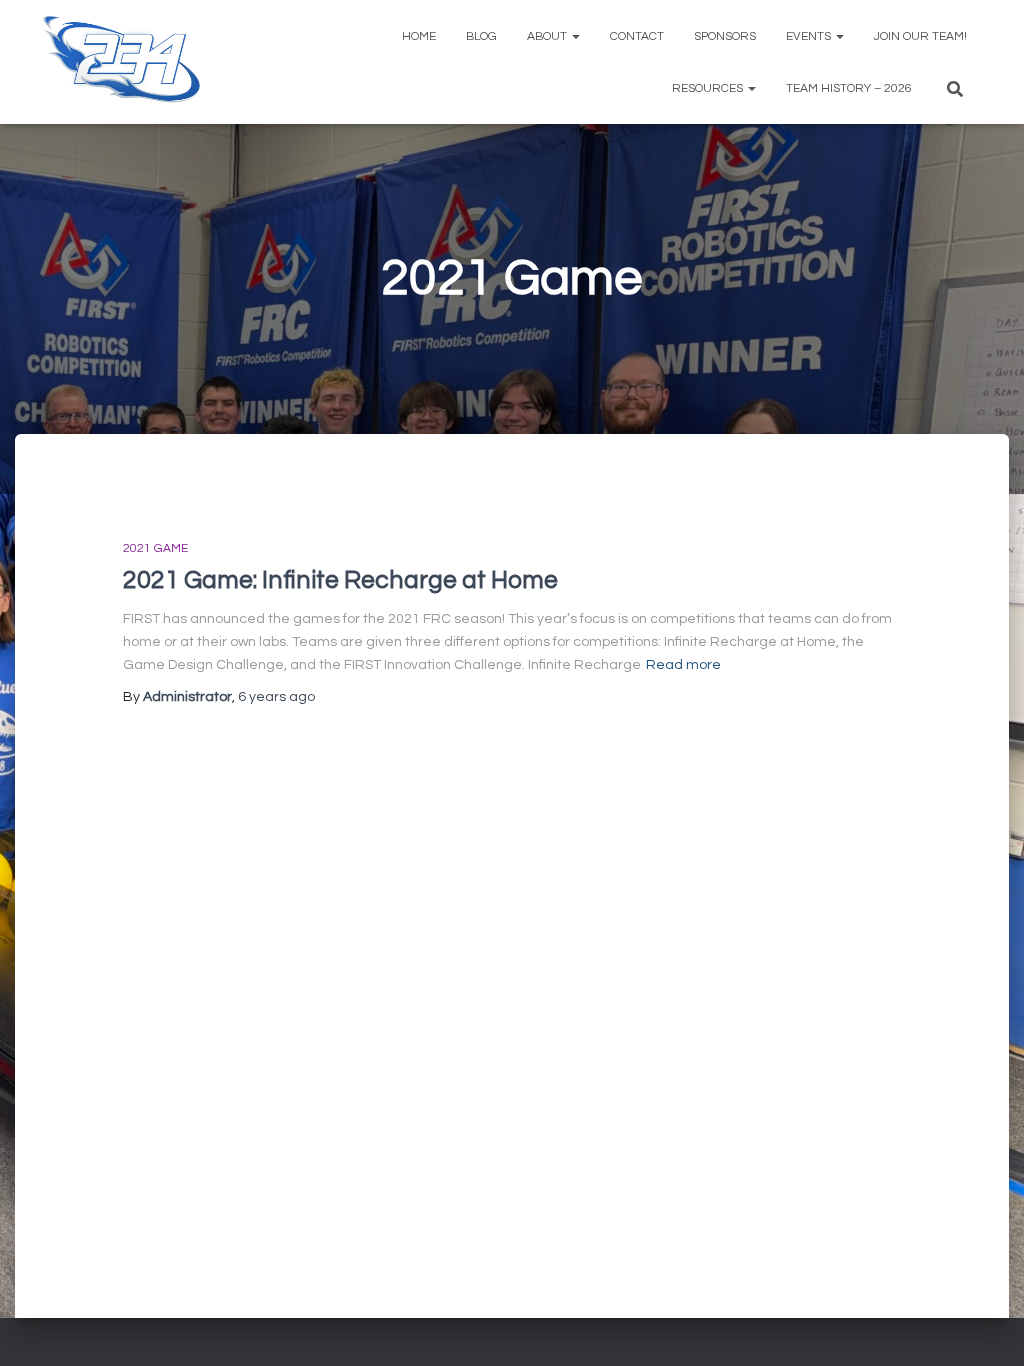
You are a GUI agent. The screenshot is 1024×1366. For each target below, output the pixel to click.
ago (276, 697)
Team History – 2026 (849, 88)
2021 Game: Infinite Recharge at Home (340, 580)
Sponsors (725, 36)
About (548, 36)
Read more (683, 665)
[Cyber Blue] (122, 62)
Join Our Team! (920, 36)
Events (810, 36)
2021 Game (155, 548)
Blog (481, 36)
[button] (575, 36)
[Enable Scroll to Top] (984, 1326)
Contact (637, 36)
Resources (709, 88)
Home (419, 36)
